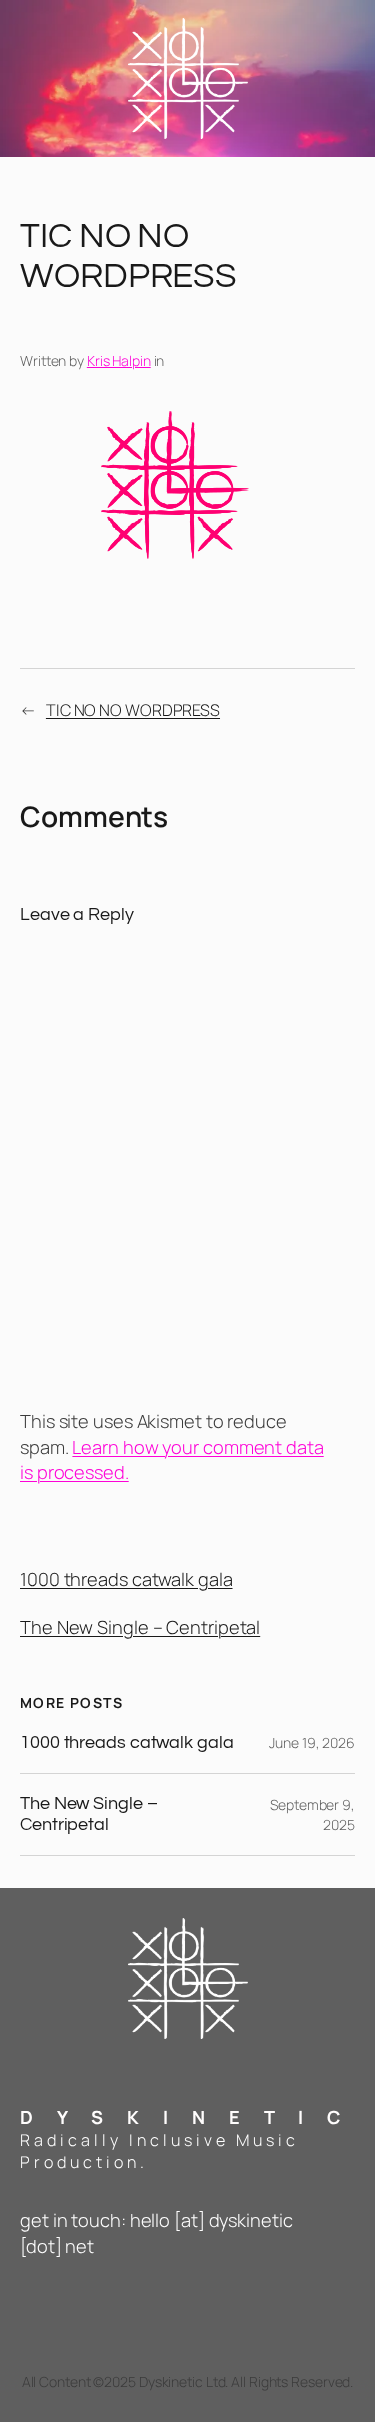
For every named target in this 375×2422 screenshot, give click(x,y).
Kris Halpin (119, 360)
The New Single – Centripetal (140, 1627)
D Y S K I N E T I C (185, 2117)
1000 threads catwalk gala (126, 1579)
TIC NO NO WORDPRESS (133, 710)
